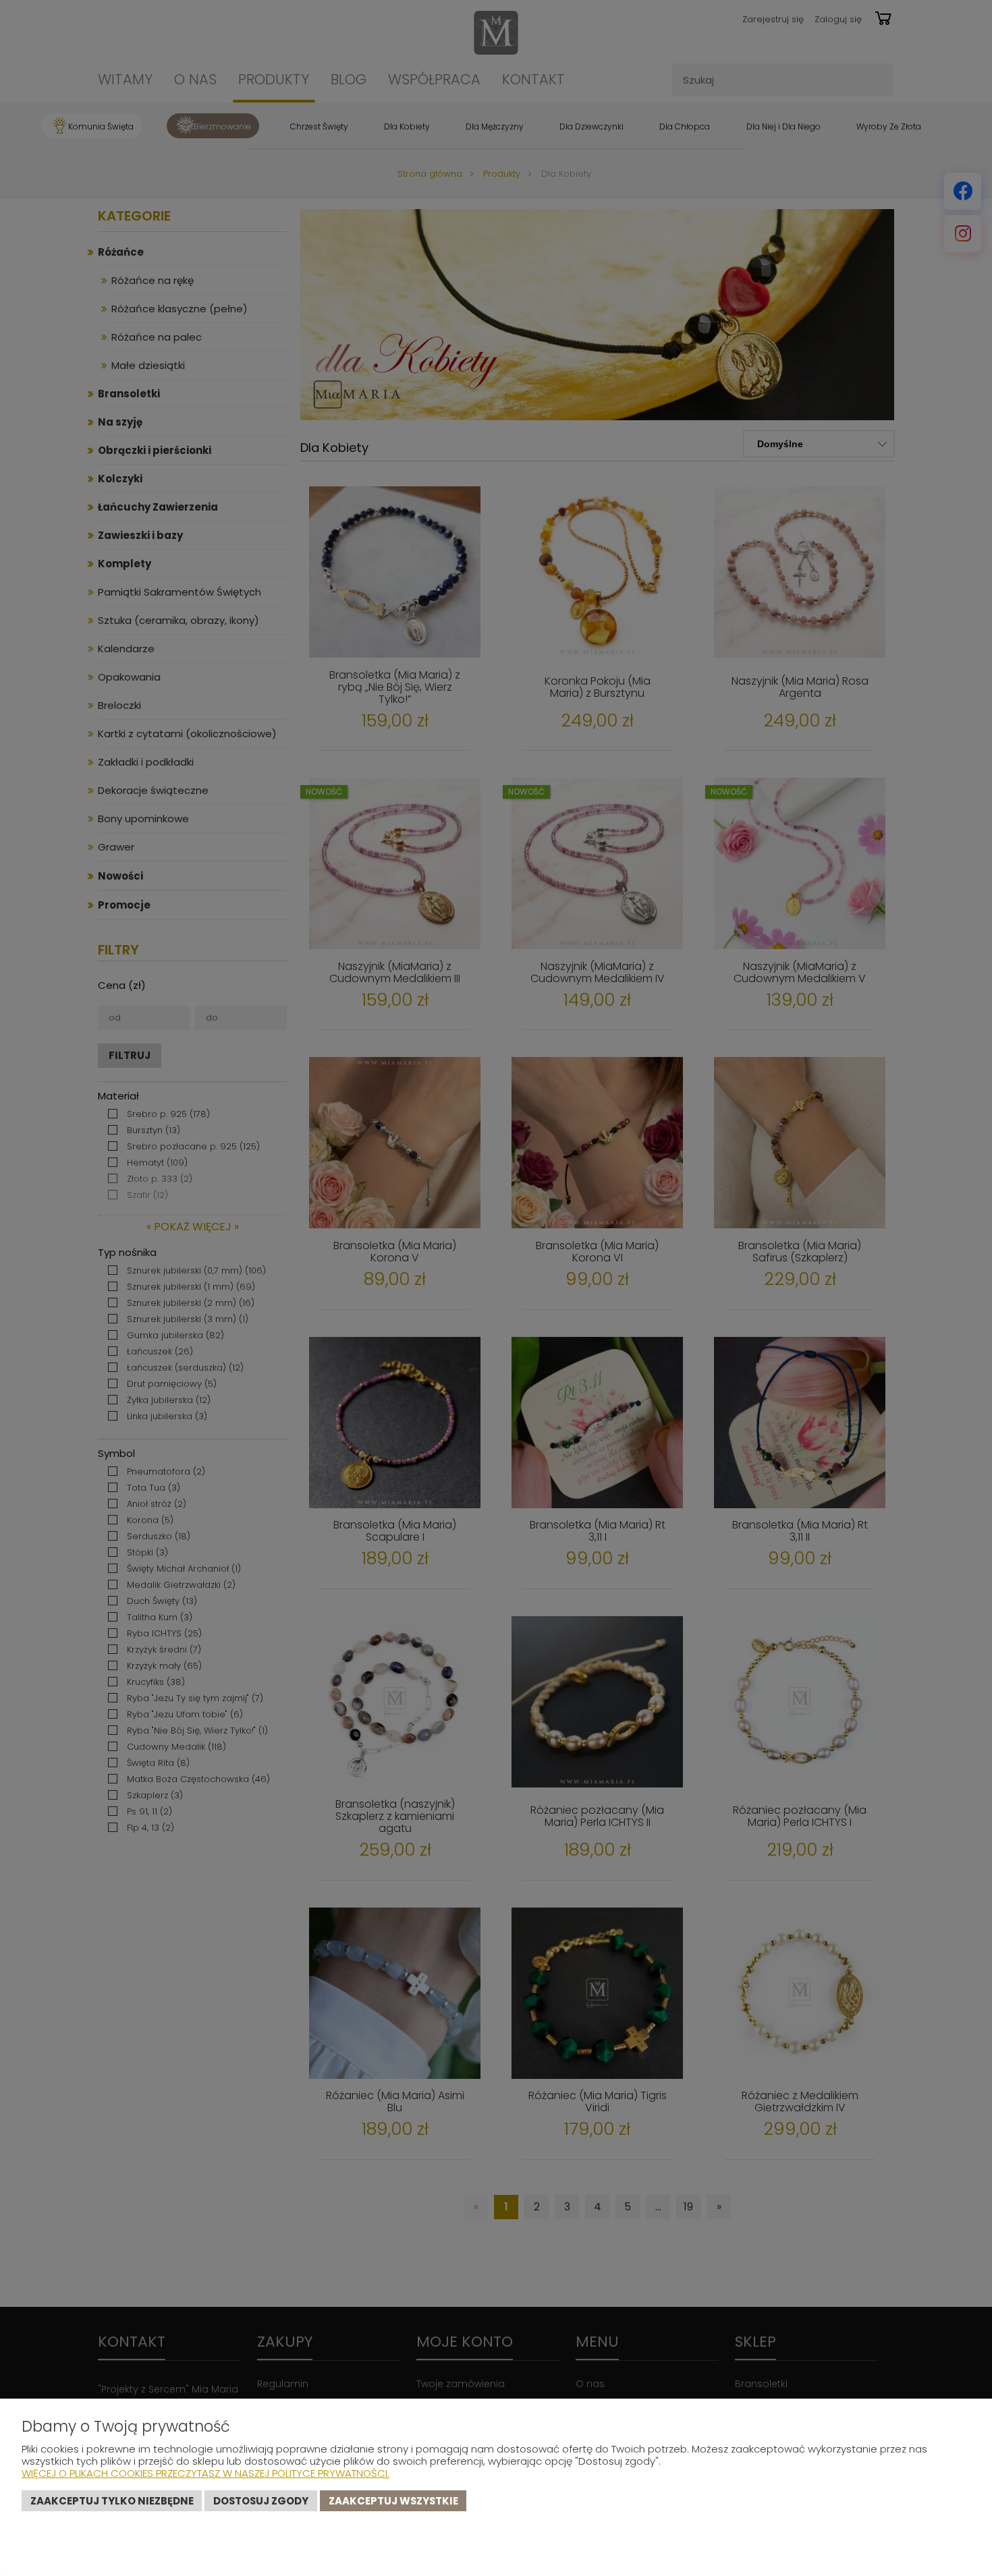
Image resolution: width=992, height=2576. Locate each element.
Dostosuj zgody (261, 2501)
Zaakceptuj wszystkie (393, 2501)
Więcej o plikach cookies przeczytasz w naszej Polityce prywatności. (205, 2473)
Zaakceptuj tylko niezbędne (112, 2501)
